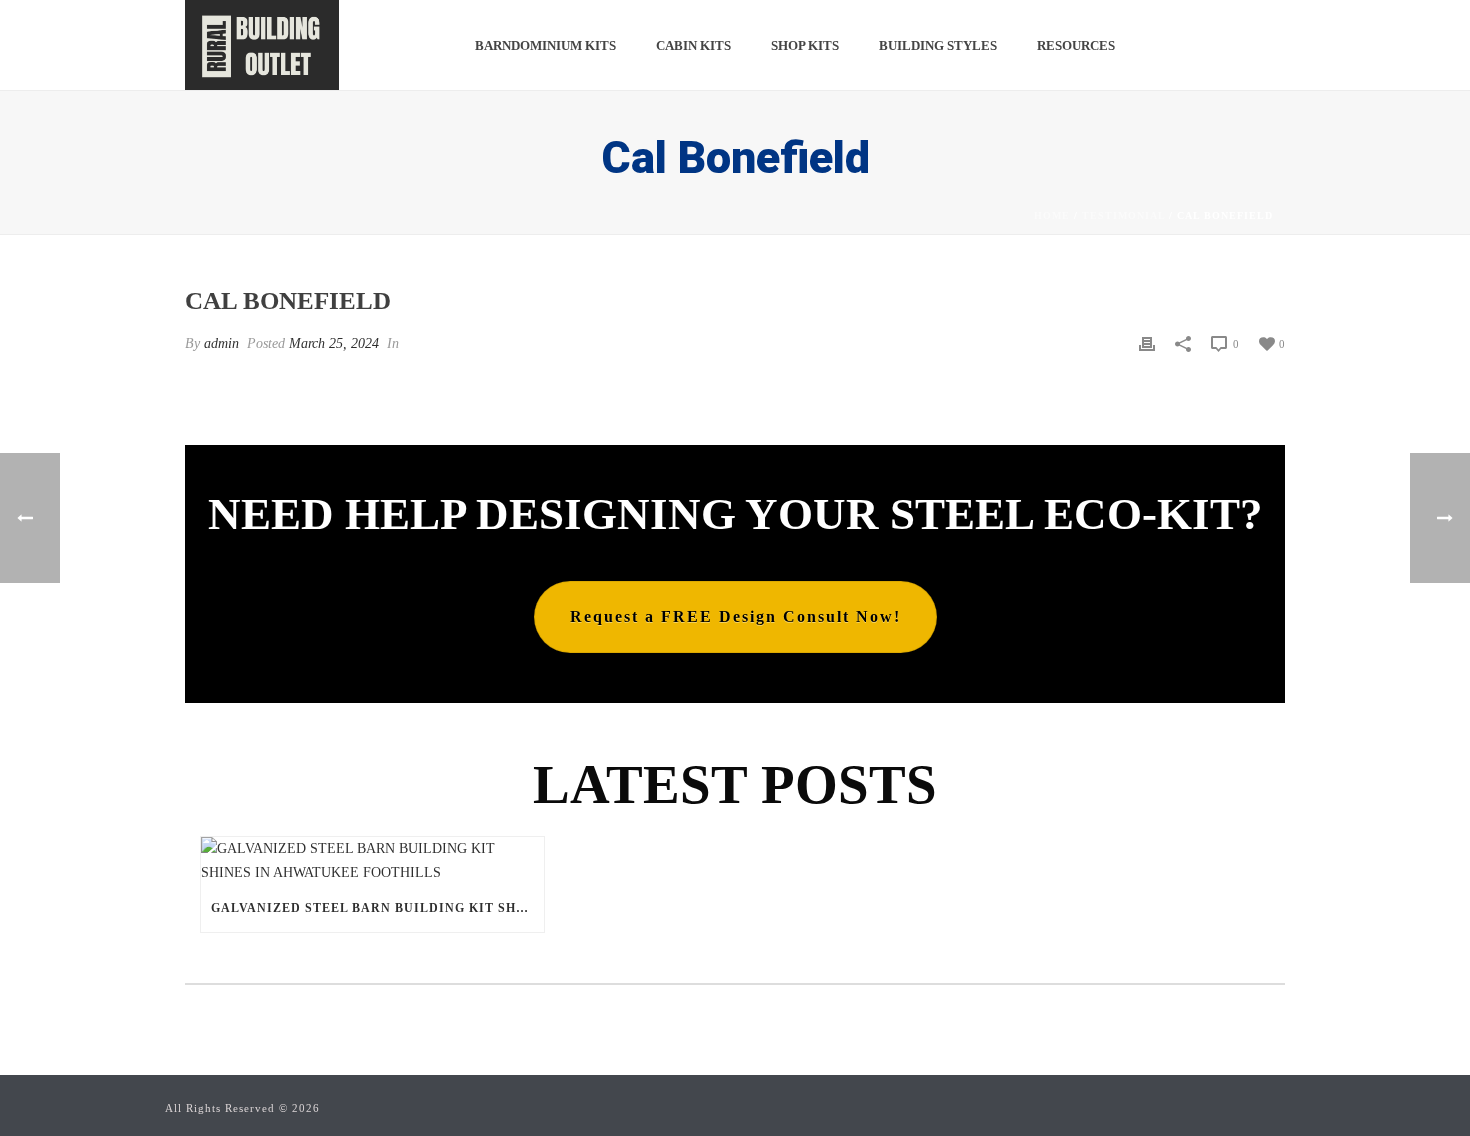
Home (1052, 215)
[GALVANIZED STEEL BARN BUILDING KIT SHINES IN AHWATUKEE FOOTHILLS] (372, 860)
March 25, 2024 (334, 343)
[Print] (1147, 343)
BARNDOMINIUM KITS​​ (545, 45)
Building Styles (938, 45)
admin (221, 343)
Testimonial (1123, 215)
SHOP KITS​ (805, 45)
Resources (1076, 45)
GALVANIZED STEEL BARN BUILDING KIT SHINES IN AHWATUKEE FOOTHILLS (377, 908)
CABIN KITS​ (693, 45)
